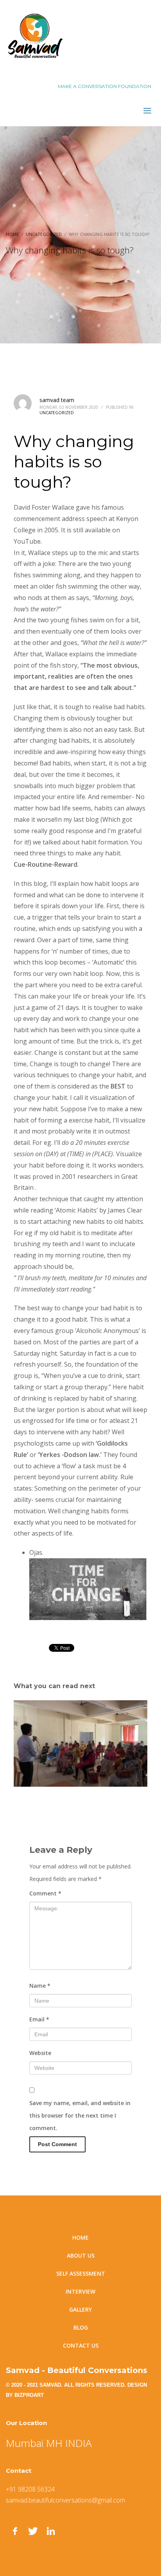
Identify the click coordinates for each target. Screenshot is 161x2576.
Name (40, 1986)
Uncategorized (57, 413)
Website (40, 2053)
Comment (45, 1893)
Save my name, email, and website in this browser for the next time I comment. (80, 2115)
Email (39, 2019)
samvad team (57, 400)
